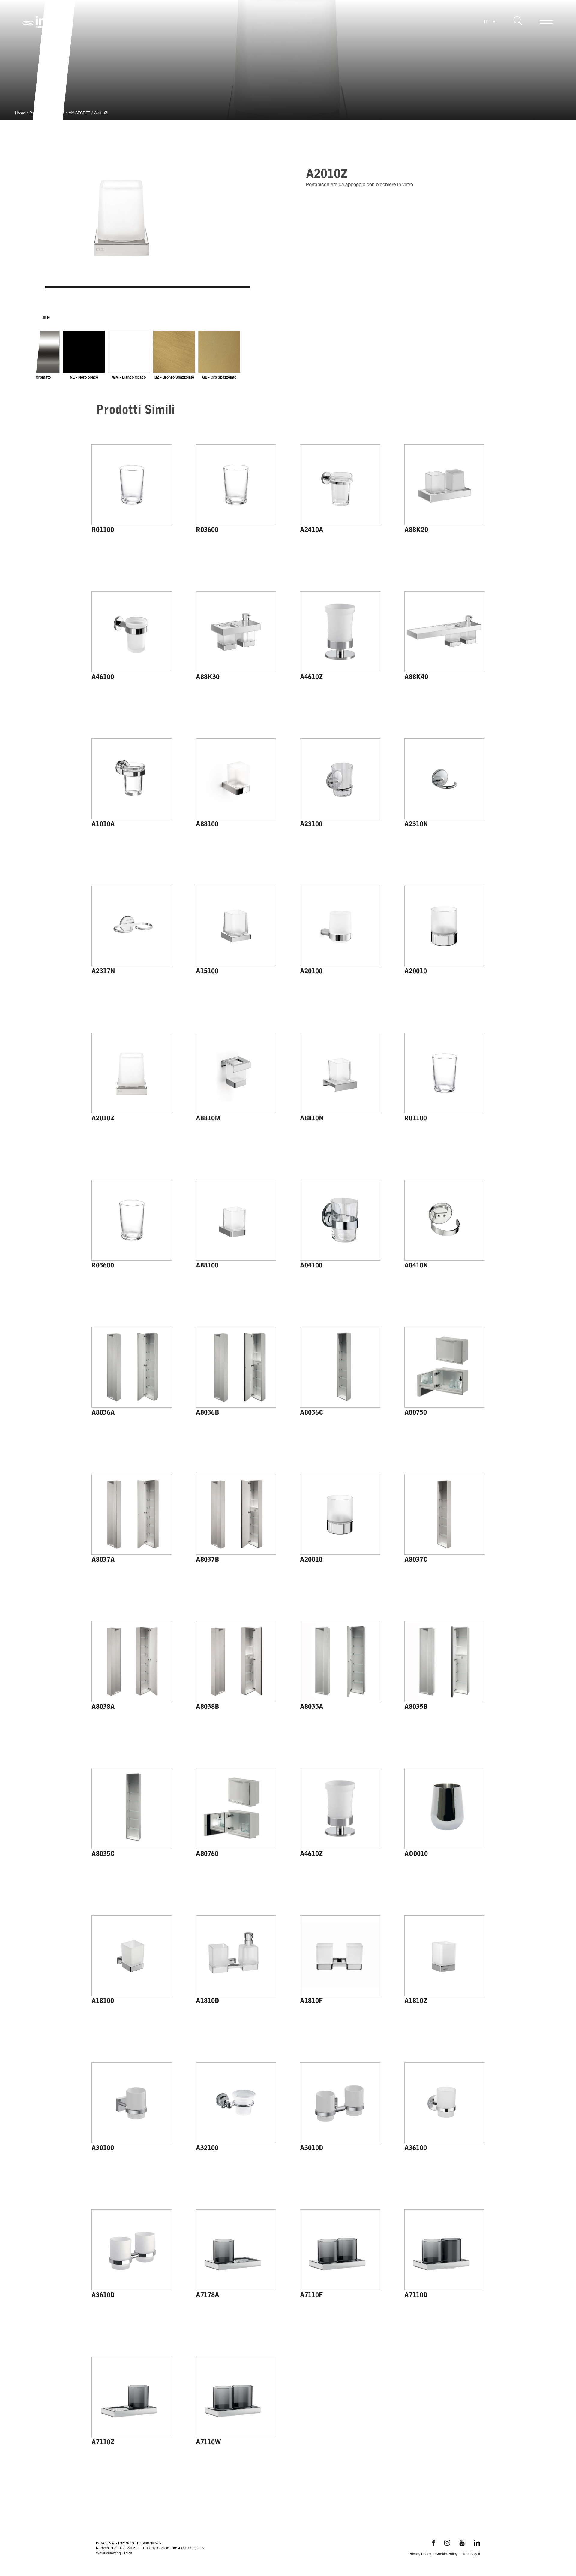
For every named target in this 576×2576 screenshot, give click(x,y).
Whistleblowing (108, 2553)
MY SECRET (79, 114)
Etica (128, 2553)
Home (20, 114)
